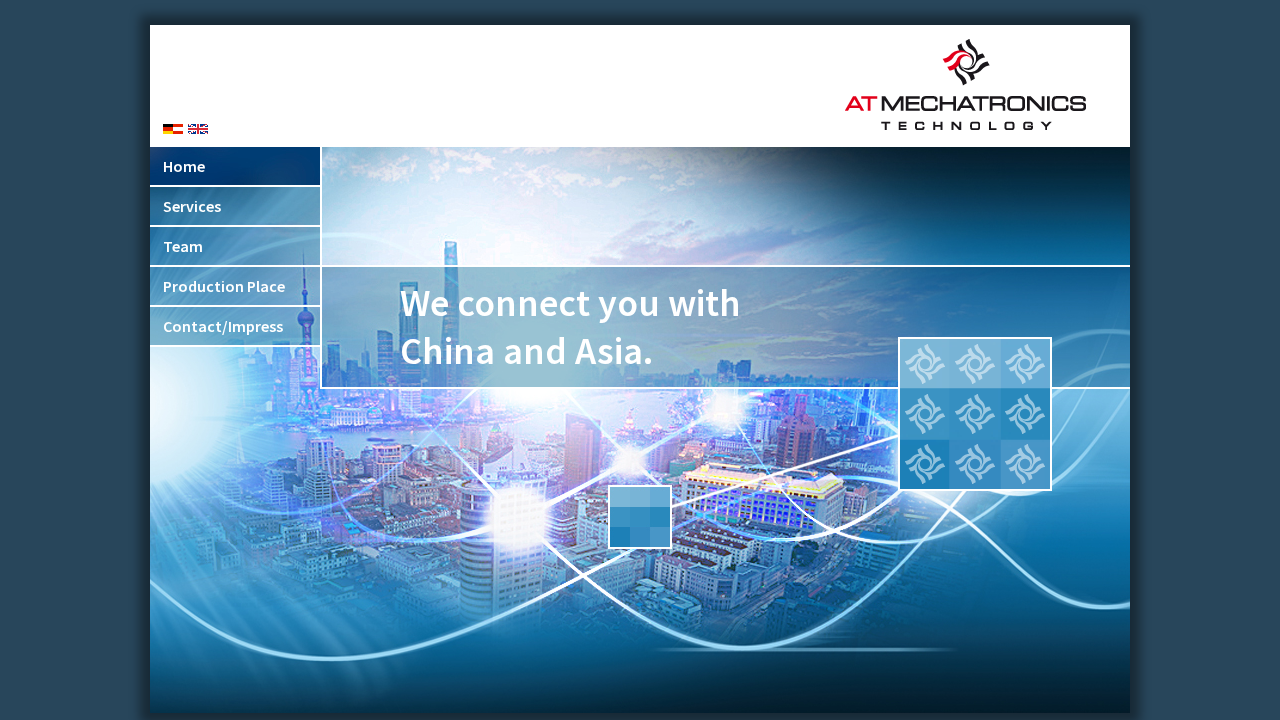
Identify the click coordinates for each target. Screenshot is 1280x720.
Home (184, 166)
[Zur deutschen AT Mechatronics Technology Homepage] (173, 129)
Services (192, 206)
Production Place (224, 286)
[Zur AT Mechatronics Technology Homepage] (965, 126)
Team (183, 246)
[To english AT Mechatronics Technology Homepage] (198, 129)
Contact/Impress (223, 326)
